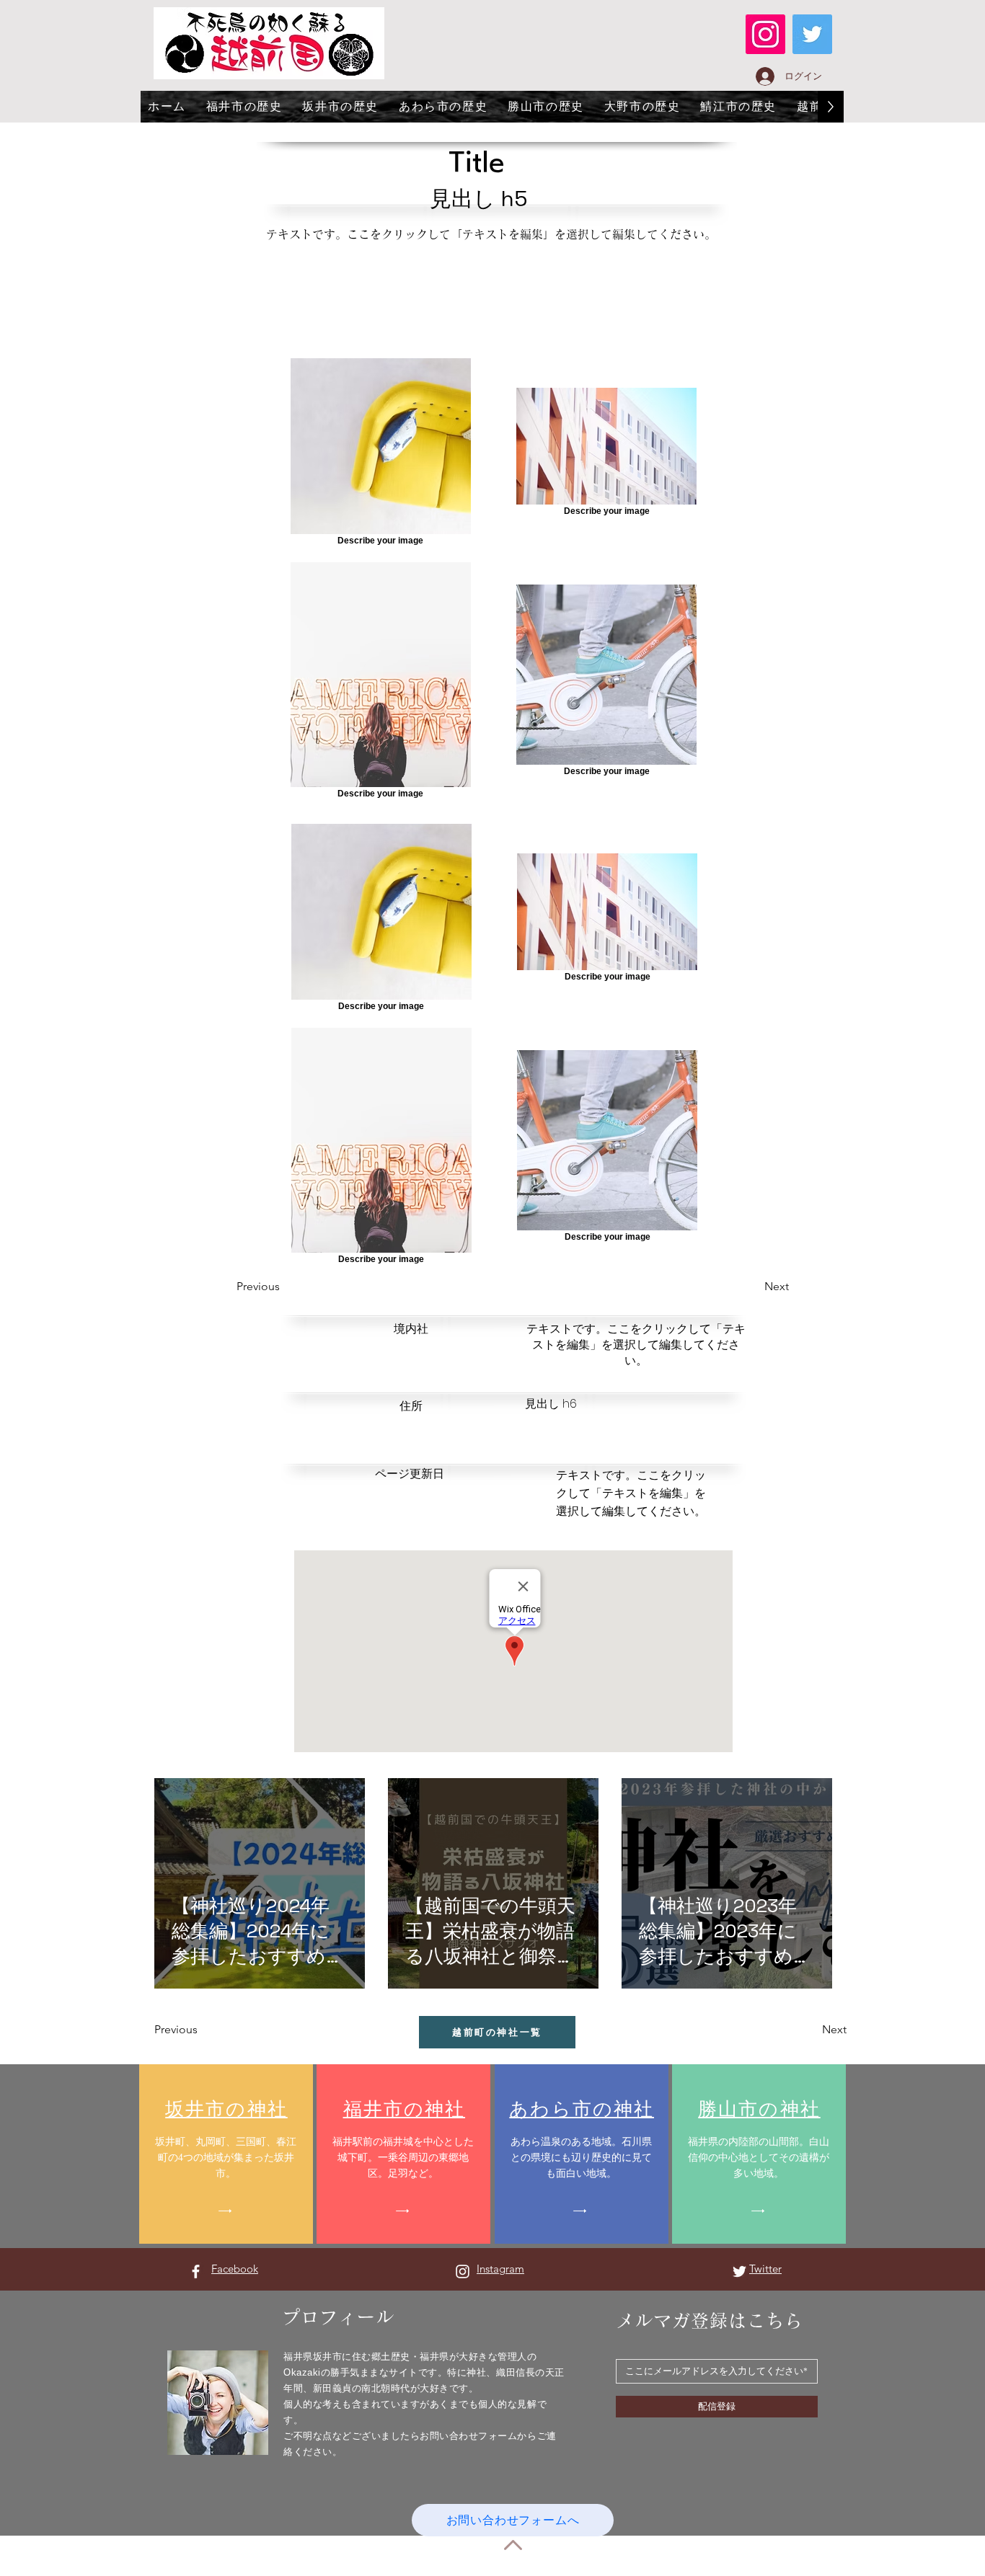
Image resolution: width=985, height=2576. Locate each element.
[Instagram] (765, 34)
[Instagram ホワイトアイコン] (463, 2271)
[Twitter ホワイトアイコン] (739, 2271)
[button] (288, 1287)
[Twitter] (812, 34)
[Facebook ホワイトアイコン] (196, 2271)
